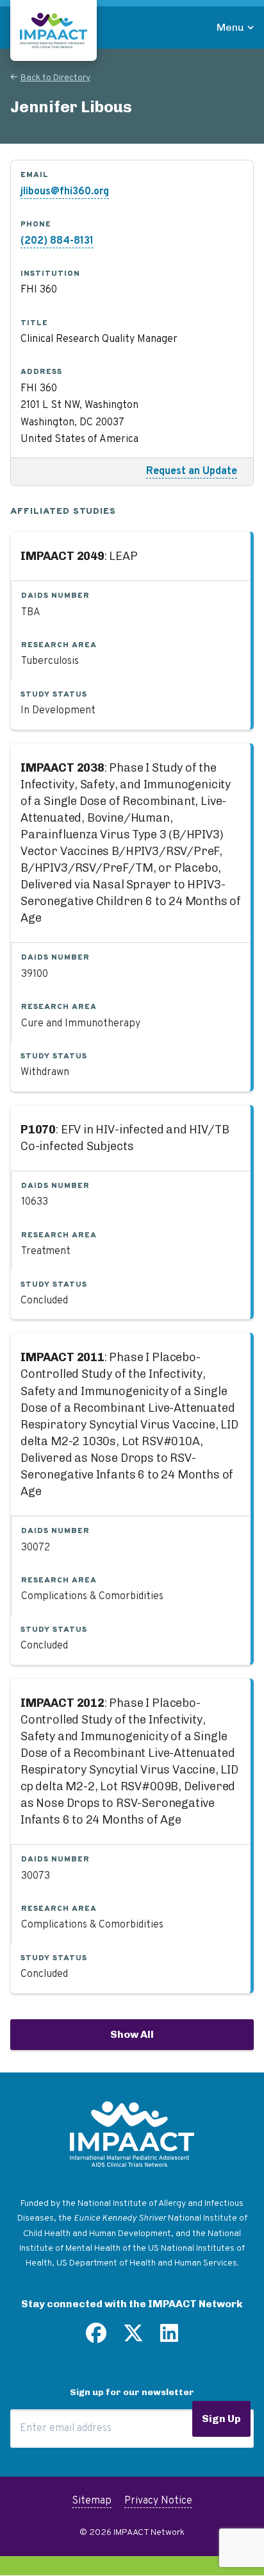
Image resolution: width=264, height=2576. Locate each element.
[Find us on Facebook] (96, 2338)
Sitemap (92, 2501)
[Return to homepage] (54, 30)
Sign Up (221, 2419)
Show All (132, 2034)
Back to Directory (55, 78)
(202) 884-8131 (57, 241)
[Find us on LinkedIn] (169, 2338)
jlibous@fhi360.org (65, 192)
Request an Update (192, 471)
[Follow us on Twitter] (133, 2338)
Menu (230, 27)
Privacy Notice (158, 2501)
